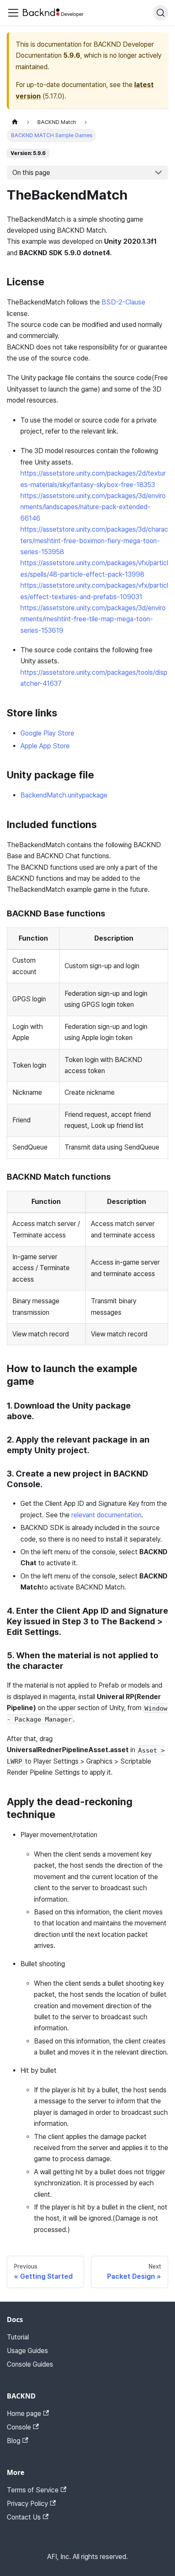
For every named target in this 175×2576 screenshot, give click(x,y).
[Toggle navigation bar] (13, 13)
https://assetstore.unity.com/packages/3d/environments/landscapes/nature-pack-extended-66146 (93, 507)
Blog (14, 2441)
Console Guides (30, 2364)
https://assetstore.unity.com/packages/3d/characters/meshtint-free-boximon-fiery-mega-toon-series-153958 (94, 541)
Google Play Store (47, 733)
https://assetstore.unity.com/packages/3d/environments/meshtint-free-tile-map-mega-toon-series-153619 (93, 619)
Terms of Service (33, 2490)
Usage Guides (27, 2351)
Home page (24, 2414)
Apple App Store (45, 746)
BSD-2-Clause (123, 302)
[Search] (161, 13)
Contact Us (24, 2517)
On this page (31, 173)
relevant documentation (106, 1515)
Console (19, 2427)
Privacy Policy (27, 2504)
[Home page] (15, 122)
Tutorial (18, 2337)
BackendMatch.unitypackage (64, 795)
